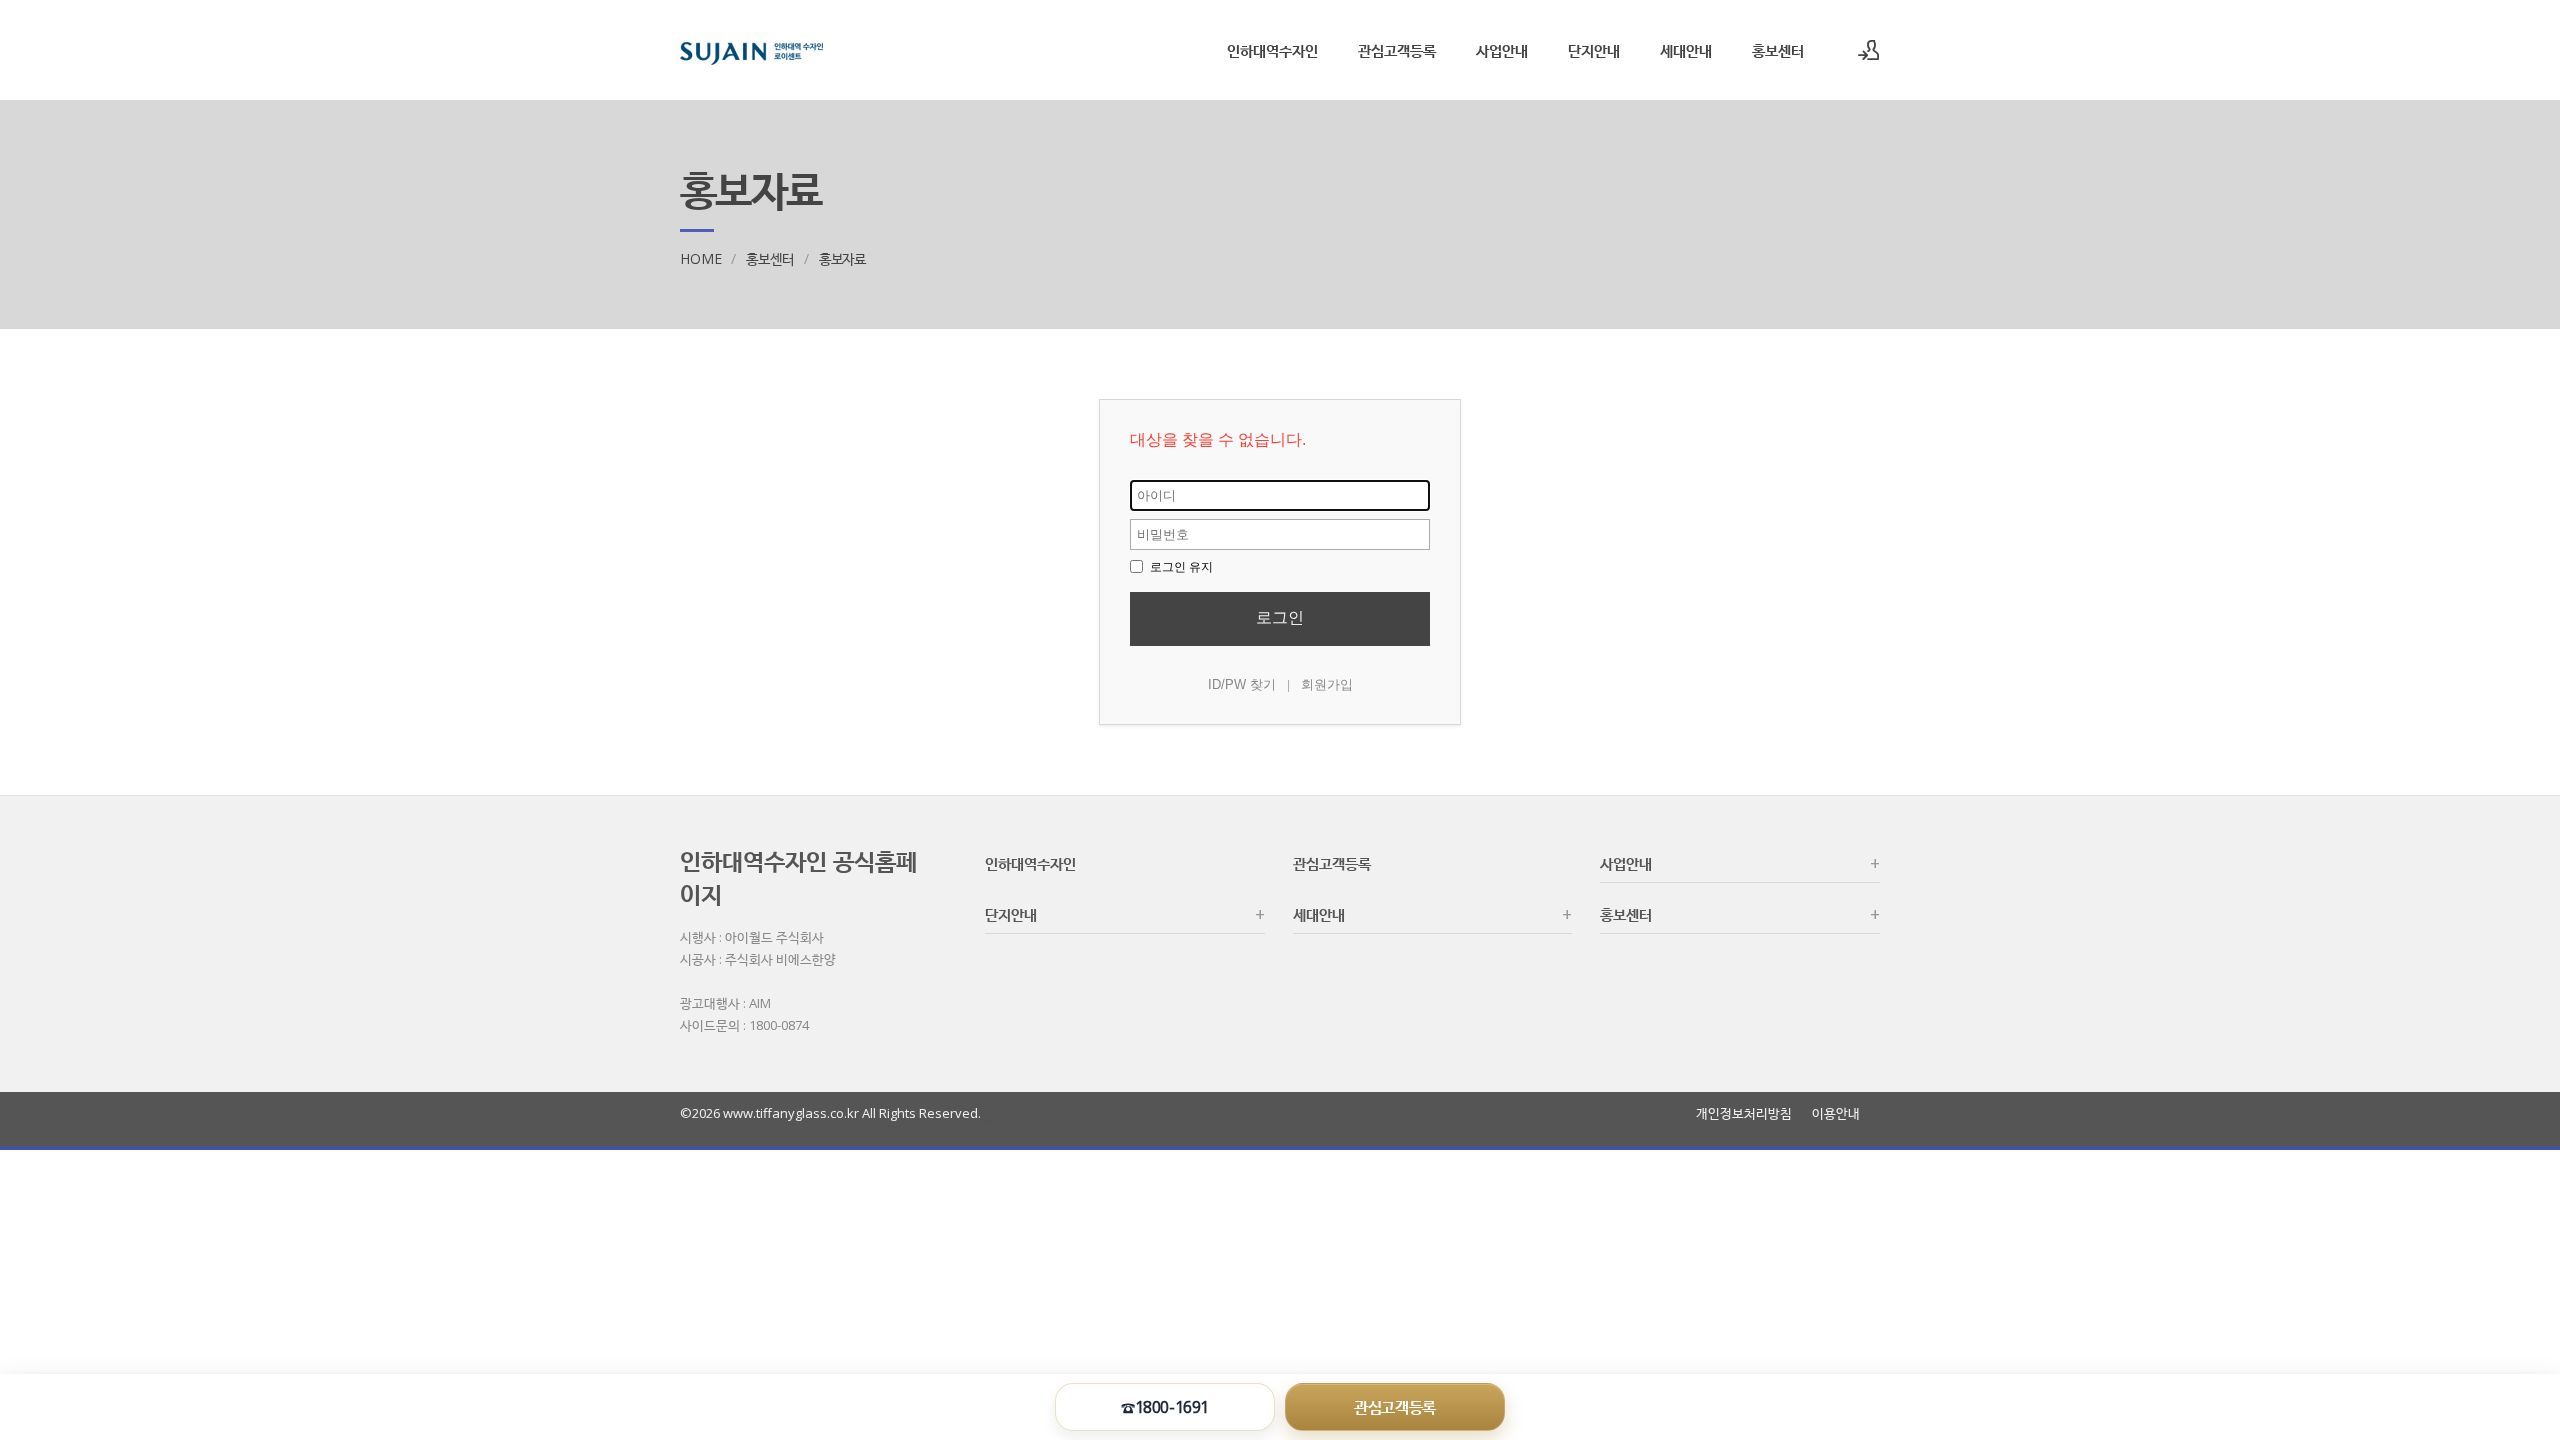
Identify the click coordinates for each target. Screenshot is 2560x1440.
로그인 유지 (1180, 567)
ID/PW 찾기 (1242, 684)
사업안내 (1502, 50)
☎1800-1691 (1164, 1407)
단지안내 (1594, 50)
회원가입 (1327, 684)
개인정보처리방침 (1744, 1113)
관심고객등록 (1397, 50)
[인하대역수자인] (751, 49)
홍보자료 (842, 258)
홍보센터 (1778, 50)
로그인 (1280, 617)
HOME (700, 258)
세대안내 (1686, 50)
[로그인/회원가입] (1869, 50)
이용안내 (1836, 1113)
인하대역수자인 (1272, 50)
